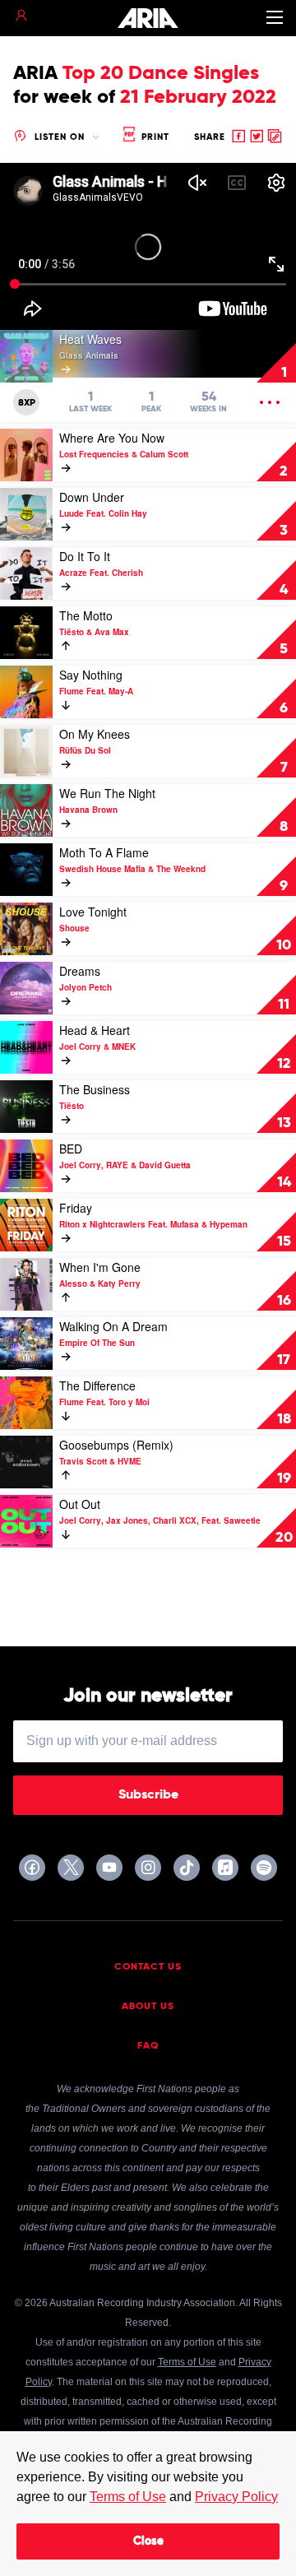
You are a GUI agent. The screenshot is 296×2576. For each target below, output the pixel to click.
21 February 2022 (198, 97)
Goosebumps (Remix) (116, 1445)
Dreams (80, 971)
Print (154, 137)
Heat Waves (90, 339)
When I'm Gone (100, 1267)
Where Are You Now (112, 438)
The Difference (97, 1385)
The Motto (86, 615)
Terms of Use (128, 2497)
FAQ (148, 2046)
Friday (76, 1208)
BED (71, 1149)
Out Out (80, 1504)
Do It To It (85, 556)
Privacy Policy (236, 2497)
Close (148, 2541)
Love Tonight (93, 912)
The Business (95, 1089)
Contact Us (148, 1967)
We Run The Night (107, 793)
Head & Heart (95, 1030)
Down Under (92, 497)
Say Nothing (91, 675)
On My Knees (95, 734)
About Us (148, 2007)
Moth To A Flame (104, 852)
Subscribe (148, 1795)
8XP (27, 403)
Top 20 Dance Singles (161, 73)
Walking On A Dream (113, 1326)
